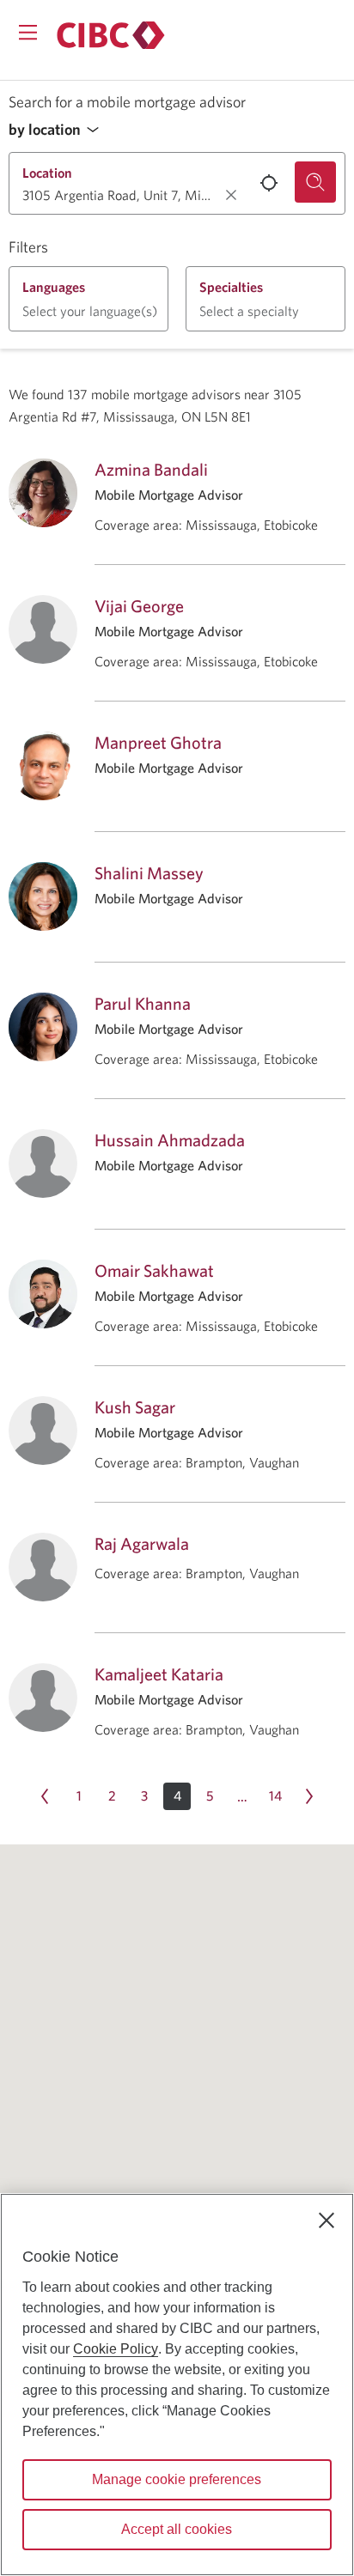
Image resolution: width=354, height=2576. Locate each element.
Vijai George (139, 606)
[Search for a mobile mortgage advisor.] (315, 182)
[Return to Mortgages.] (111, 35)
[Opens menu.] (28, 32)
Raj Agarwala (142, 1543)
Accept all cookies (177, 2529)
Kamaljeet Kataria (159, 1674)
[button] (58, 130)
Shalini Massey (149, 873)
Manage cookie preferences (177, 2479)
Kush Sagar (135, 1407)
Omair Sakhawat (154, 1270)
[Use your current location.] (269, 183)
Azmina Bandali (151, 469)
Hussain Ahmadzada (170, 1140)
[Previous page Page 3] (45, 1796)
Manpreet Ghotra (158, 742)
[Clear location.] (231, 195)
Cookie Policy (116, 2349)
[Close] (327, 2221)
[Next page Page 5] (309, 1796)
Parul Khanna (143, 1003)
